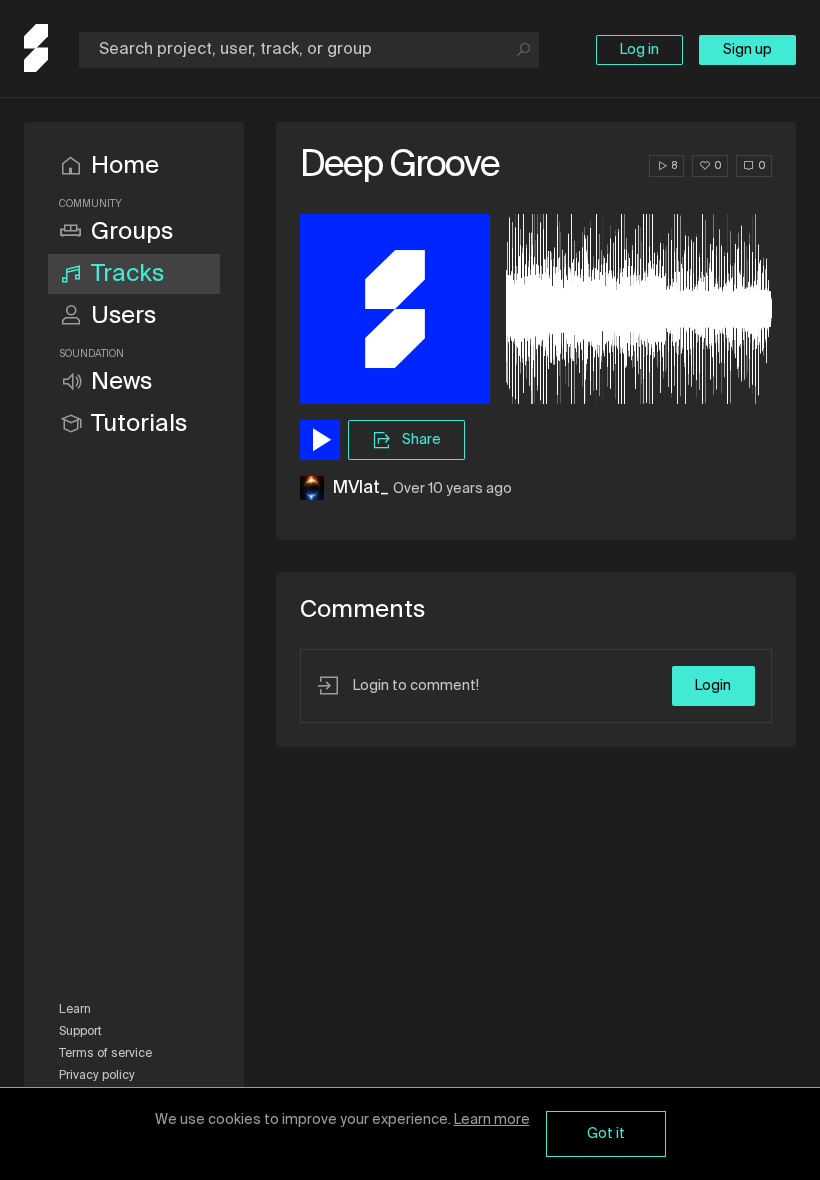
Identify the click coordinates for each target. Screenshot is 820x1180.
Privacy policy (97, 1076)
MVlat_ (360, 488)
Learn (75, 1010)
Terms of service (105, 1054)
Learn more (492, 1120)
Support (80, 1032)
